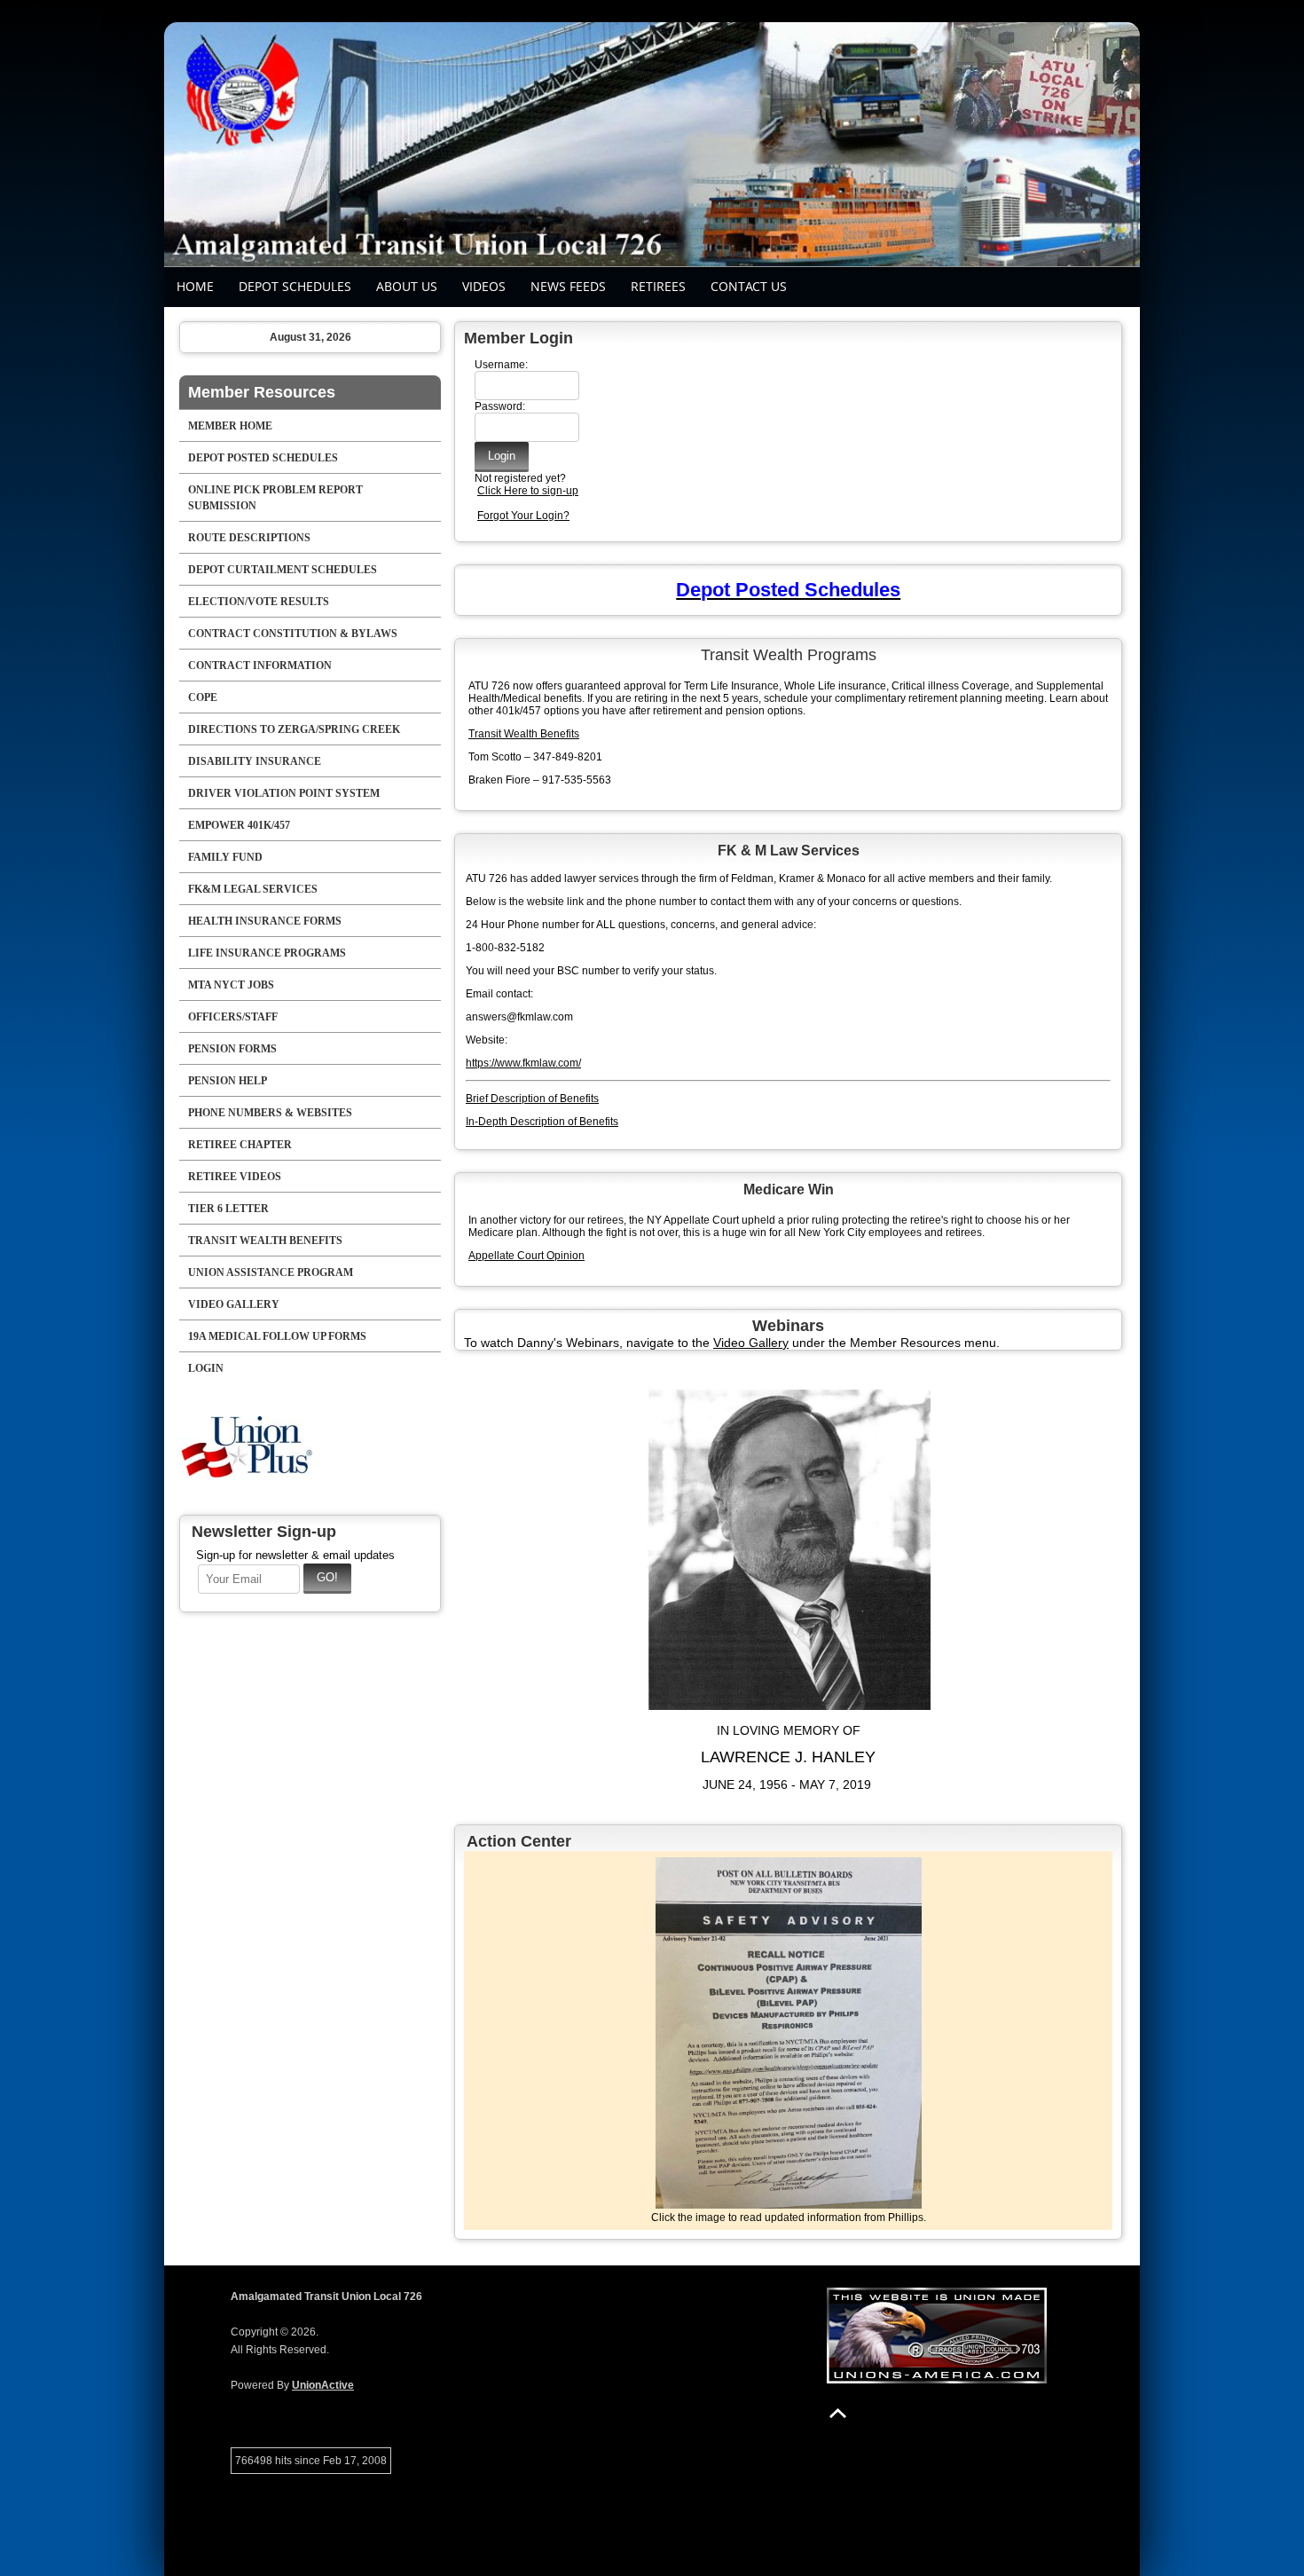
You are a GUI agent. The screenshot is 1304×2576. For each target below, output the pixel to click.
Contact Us (749, 286)
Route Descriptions (249, 538)
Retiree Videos (235, 1177)
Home (195, 286)
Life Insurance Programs (267, 953)
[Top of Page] (838, 2413)
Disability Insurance (255, 761)
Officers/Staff (233, 1017)
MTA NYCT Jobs (231, 985)
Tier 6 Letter (228, 1209)
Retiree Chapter (240, 1145)
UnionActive (323, 2385)
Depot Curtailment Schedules (283, 570)
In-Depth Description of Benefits (542, 1122)
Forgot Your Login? (523, 516)
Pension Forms (232, 1049)
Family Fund (225, 857)
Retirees (658, 286)
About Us (407, 286)
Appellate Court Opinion (526, 1256)
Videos (484, 286)
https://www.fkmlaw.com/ (523, 1063)
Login (206, 1368)
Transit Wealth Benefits (265, 1241)
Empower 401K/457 (239, 825)
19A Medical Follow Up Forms (277, 1336)
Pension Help (228, 1081)
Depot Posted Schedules (263, 458)
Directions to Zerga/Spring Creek (294, 729)
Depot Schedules (295, 286)
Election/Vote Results (259, 602)
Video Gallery (234, 1304)
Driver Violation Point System (284, 793)
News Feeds (568, 286)
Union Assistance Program (271, 1272)
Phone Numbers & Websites (270, 1113)
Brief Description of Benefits (532, 1099)
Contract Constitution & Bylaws (293, 634)
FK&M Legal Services (253, 889)
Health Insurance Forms (265, 921)
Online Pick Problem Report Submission (275, 498)
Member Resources (262, 392)
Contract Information (260, 666)
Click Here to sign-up (528, 491)
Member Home (230, 426)
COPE (203, 697)
